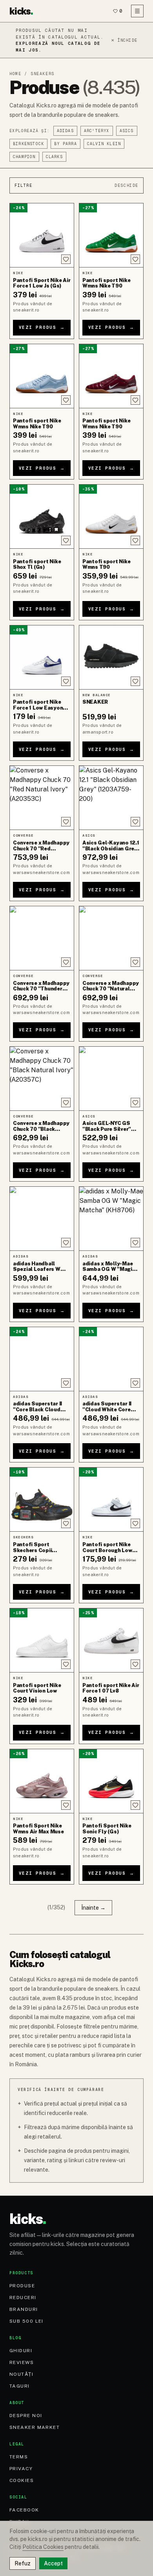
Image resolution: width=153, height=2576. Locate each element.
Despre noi (26, 2416)
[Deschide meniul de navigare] (137, 11)
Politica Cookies (43, 2547)
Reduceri (23, 2298)
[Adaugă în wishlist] (66, 259)
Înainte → (93, 1908)
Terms (19, 2457)
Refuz (23, 2563)
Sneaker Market (35, 2427)
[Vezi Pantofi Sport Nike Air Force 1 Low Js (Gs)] (42, 235)
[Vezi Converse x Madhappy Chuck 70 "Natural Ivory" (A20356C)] (111, 938)
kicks (21, 11)
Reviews (22, 2362)
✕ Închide (124, 40)
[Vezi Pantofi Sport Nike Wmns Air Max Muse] (42, 1781)
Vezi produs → (42, 327)
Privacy (21, 2469)
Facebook (24, 2510)
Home (15, 74)
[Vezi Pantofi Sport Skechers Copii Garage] (42, 1499)
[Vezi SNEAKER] (111, 657)
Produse (22, 2286)
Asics (127, 131)
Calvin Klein (104, 144)
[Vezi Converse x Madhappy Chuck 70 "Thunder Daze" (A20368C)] (42, 938)
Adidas (65, 131)
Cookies (22, 2480)
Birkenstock (28, 144)
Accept (53, 2563)
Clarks (54, 157)
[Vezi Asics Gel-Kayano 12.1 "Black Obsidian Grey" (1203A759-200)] (111, 798)
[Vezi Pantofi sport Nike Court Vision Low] (42, 1640)
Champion (24, 157)
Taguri (20, 2386)
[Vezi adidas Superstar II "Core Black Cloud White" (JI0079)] (42, 1359)
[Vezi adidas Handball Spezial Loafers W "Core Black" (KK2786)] (42, 1219)
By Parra (66, 144)
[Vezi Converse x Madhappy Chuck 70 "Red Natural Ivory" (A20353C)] (42, 798)
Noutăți (21, 2374)
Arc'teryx (97, 131)
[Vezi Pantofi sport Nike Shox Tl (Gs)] (42, 516)
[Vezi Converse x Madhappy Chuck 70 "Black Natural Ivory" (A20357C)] (42, 1079)
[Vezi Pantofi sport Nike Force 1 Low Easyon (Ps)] (42, 657)
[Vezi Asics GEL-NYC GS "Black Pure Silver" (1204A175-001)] (111, 1079)
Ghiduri (21, 2351)
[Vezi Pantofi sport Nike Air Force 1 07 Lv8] (111, 1640)
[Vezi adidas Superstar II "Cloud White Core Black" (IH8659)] (111, 1359)
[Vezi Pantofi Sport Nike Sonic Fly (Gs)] (111, 1781)
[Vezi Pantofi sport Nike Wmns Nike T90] (111, 235)
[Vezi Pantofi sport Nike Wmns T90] (111, 516)
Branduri (24, 2309)
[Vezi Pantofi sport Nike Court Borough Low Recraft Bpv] (111, 1499)
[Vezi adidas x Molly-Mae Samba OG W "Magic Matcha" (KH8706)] (111, 1219)
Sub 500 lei (26, 2321)
